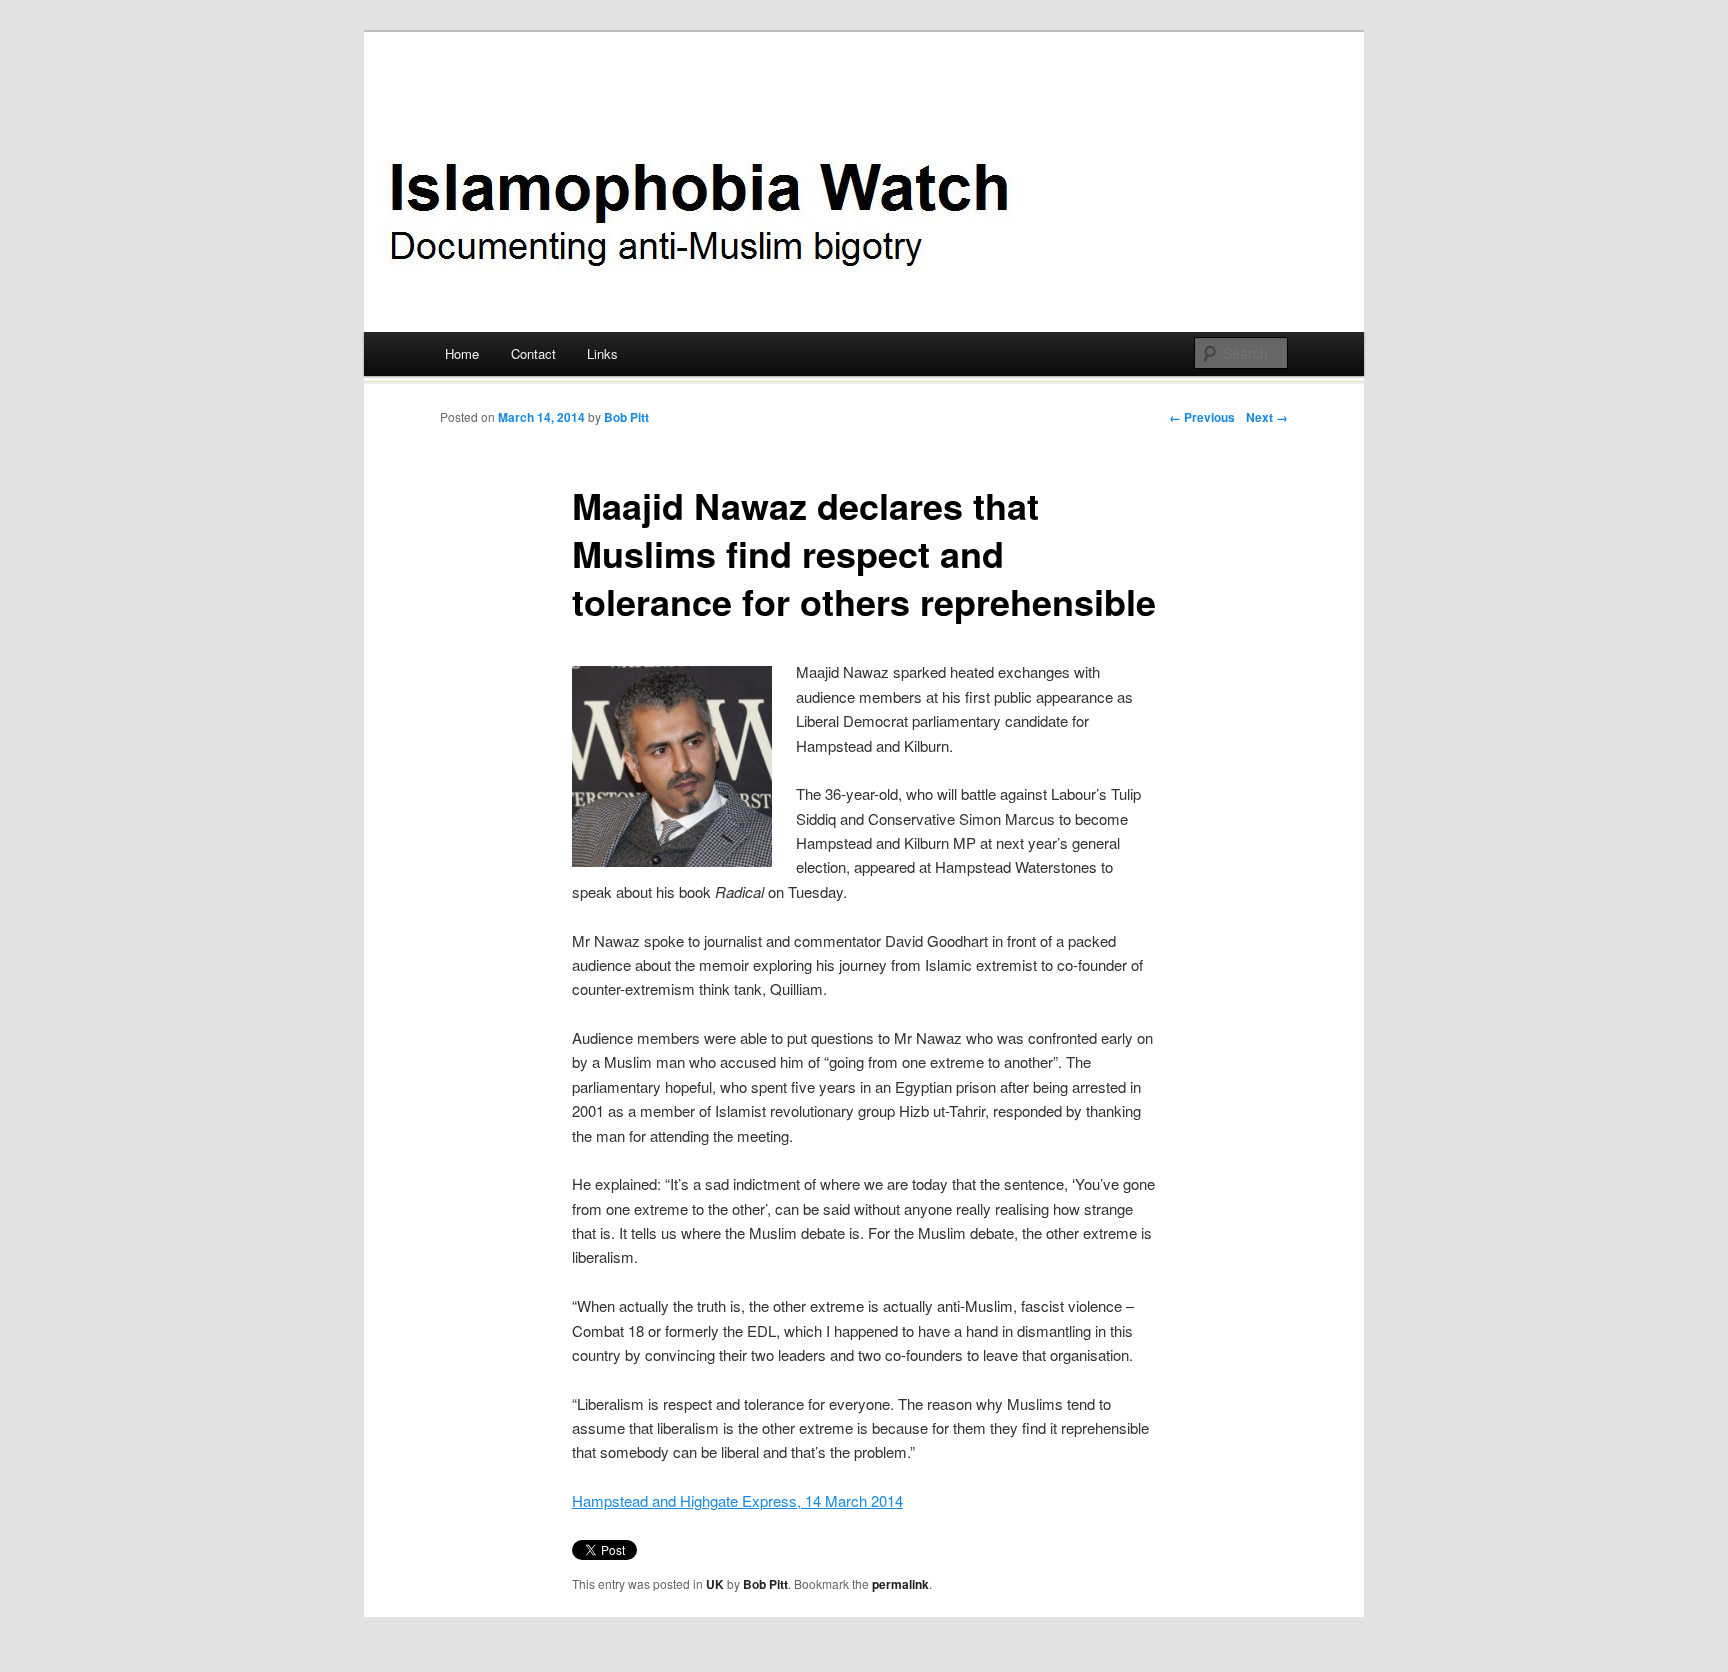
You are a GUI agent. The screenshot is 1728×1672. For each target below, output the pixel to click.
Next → (1267, 417)
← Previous (1202, 417)
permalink (900, 1584)
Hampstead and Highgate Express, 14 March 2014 (737, 1500)
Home (462, 353)
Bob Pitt (626, 417)
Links (602, 353)
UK (715, 1584)
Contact (533, 353)
